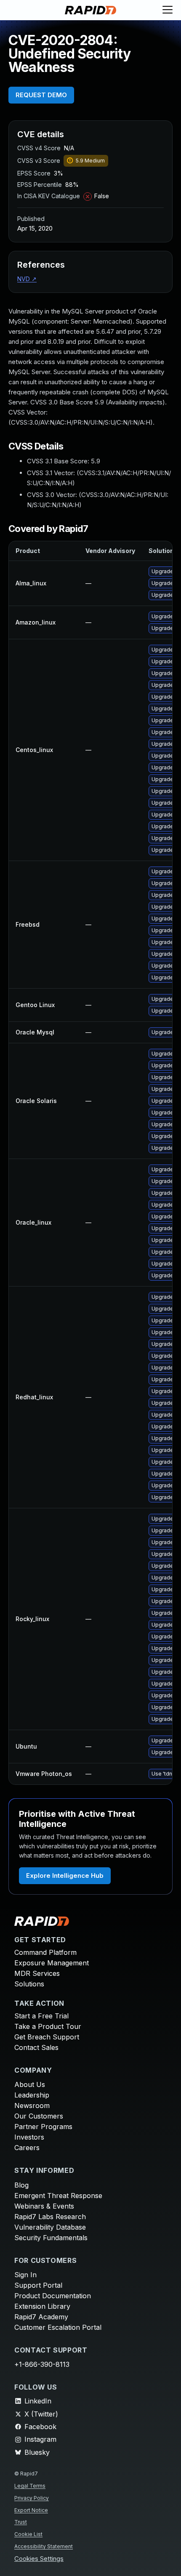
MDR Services (37, 1973)
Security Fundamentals (51, 2238)
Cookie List (28, 2534)
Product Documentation (53, 2296)
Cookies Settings (39, 2559)
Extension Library (42, 2306)
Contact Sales (36, 2047)
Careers (27, 2148)
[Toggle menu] (168, 10)
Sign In (25, 2275)
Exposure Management (52, 1963)
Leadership (32, 2095)
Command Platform (45, 1952)
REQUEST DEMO (41, 95)
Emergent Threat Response (58, 2196)
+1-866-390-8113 (42, 2364)
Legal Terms (30, 2486)
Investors (29, 2137)
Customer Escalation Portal (58, 2327)
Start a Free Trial (41, 2016)
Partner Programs (43, 2127)
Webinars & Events (44, 2206)
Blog (21, 2185)
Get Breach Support (47, 2037)
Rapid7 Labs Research (50, 2217)
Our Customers (39, 2116)
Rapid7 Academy (41, 2317)
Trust (21, 2522)
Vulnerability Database (50, 2227)
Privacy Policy (32, 2498)
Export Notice (31, 2510)
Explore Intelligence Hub (65, 1876)
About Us (30, 2084)
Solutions (29, 1984)
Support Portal (38, 2285)
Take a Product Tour (48, 2026)
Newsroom (32, 2105)
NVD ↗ (27, 279)
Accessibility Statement (44, 2546)
